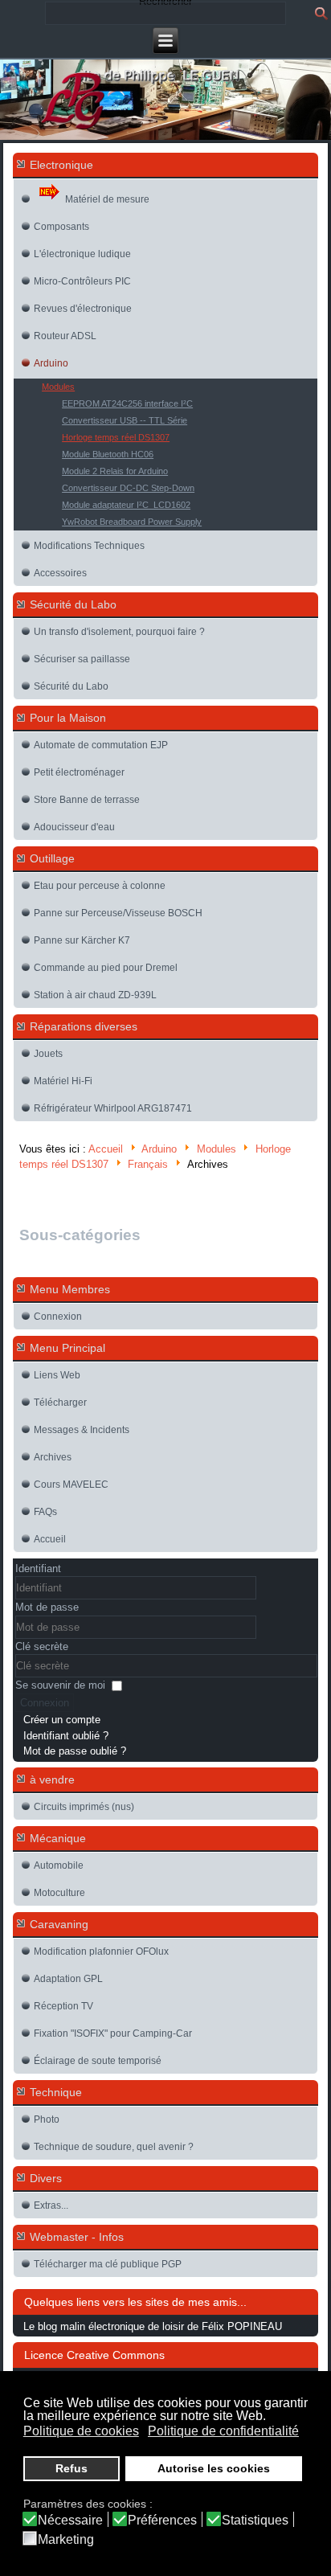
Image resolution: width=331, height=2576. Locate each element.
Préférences (162, 2521)
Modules (58, 387)
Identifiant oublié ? (66, 1736)
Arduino (51, 363)
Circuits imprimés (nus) (84, 1807)
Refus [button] (72, 2468)
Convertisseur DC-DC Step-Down (128, 488)
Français (148, 1165)
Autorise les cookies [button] (214, 2468)
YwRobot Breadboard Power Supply (132, 522)
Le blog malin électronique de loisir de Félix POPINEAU (153, 2326)
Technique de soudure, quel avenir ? (114, 2147)
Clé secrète (42, 1646)
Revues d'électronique (83, 309)
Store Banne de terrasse (87, 800)
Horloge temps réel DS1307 (116, 437)
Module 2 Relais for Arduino (115, 471)
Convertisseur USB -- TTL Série (125, 420)
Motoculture (59, 1893)
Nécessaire (70, 2521)
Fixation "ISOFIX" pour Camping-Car (113, 2033)
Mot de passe (47, 1607)
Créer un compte (62, 1720)
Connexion (58, 1317)
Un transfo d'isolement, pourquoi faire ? (119, 632)
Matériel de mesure (107, 199)
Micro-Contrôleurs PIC (82, 281)
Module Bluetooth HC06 (108, 454)
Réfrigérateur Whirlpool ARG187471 (113, 1108)
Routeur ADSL (65, 336)
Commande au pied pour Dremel (106, 968)
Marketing (66, 2540)
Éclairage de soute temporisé (98, 2061)
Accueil (106, 1149)
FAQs (45, 1512)
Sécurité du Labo (71, 686)
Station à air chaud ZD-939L (95, 995)
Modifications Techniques (89, 546)
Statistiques (255, 2521)
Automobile (59, 1865)
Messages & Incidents (82, 1430)
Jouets (48, 1054)
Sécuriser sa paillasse (82, 659)
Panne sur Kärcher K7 (82, 940)
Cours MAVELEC (71, 1485)
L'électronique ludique (82, 254)
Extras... (51, 2205)
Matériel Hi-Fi (63, 1081)
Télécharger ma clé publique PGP (108, 2264)
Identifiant (38, 1569)
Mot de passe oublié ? (75, 1751)
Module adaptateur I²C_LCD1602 (126, 505)
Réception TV (63, 2006)
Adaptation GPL (68, 1979)
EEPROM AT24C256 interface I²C (127, 403)
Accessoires (60, 573)
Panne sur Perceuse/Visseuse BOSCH (118, 913)
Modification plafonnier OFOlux (101, 1951)
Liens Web (57, 1375)
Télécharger (60, 1403)
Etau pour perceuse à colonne (100, 886)
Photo (47, 2119)
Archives (53, 1457)
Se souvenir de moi (60, 1685)
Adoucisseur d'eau (74, 827)
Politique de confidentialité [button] (223, 2431)
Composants (61, 227)
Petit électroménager (79, 772)
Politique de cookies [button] (81, 2431)
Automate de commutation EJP (101, 745)
